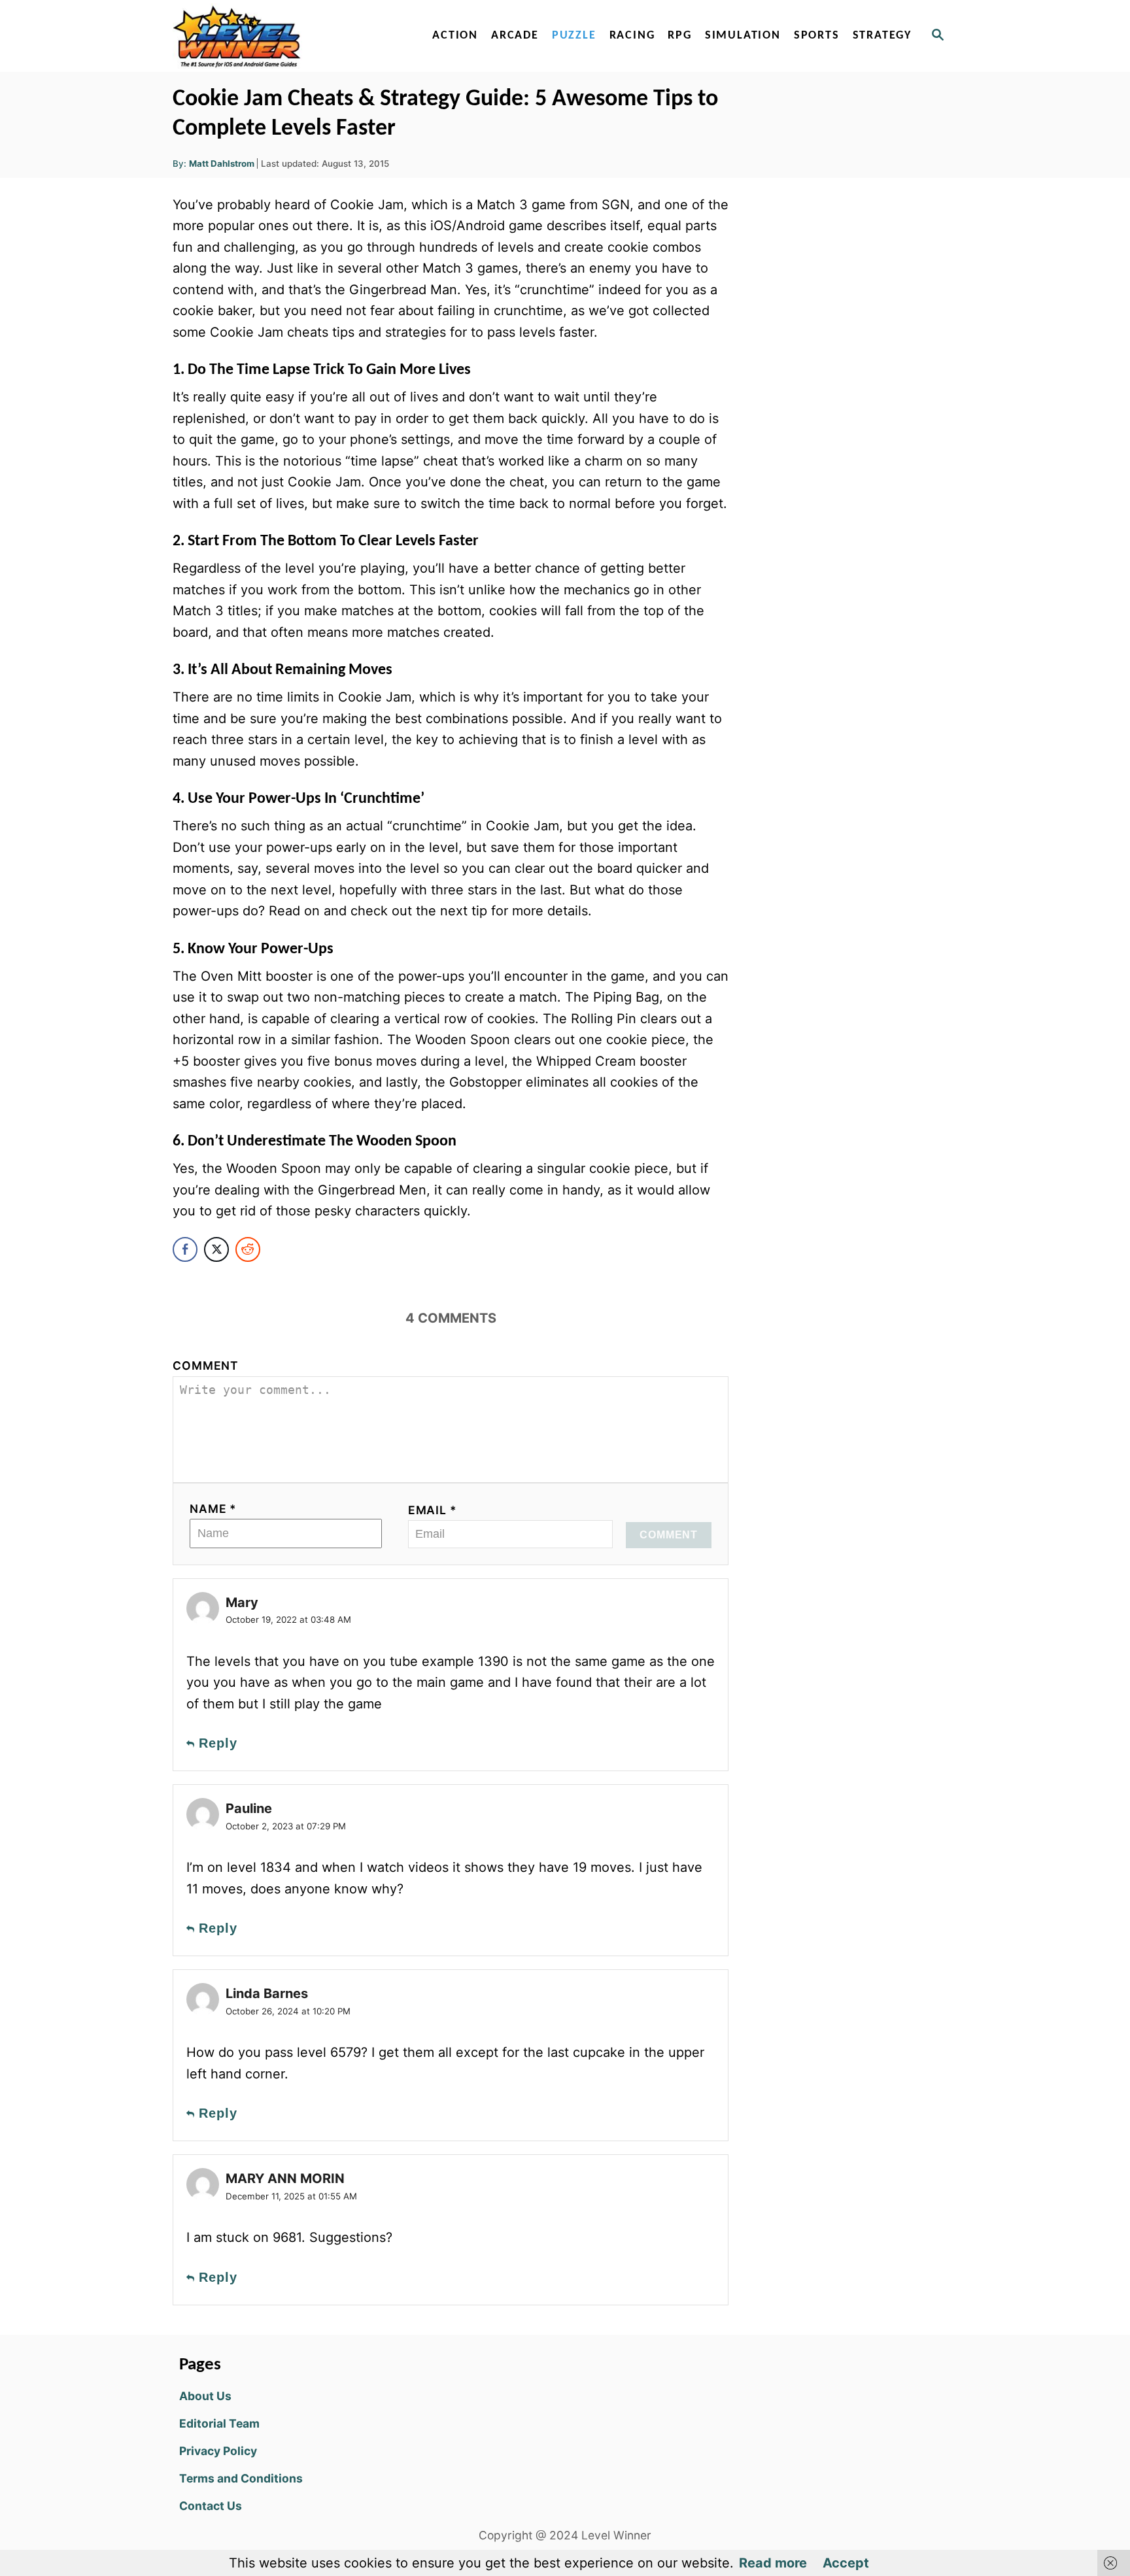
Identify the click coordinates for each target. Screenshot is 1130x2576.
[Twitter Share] (216, 1249)
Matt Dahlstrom (222, 163)
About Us (205, 2396)
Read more (773, 2563)
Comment (206, 1365)
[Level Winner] (285, 36)
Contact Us (211, 2506)
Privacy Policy (218, 2451)
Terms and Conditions (241, 2478)
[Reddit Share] (248, 1249)
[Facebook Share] (185, 1249)
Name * (213, 1509)
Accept (846, 2563)
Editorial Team (219, 2423)
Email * (433, 1510)
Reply (218, 1743)
